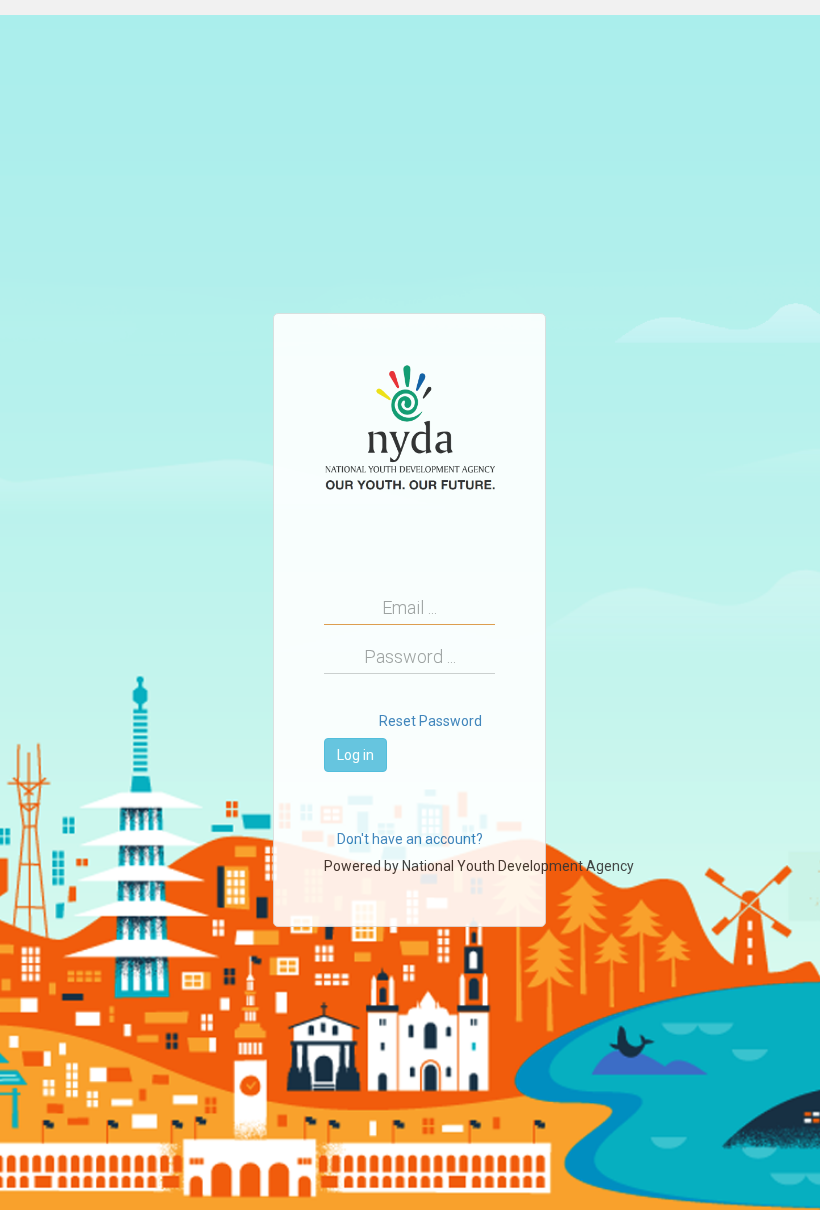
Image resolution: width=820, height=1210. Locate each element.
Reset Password (430, 721)
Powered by (479, 866)
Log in (355, 755)
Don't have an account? (410, 839)
